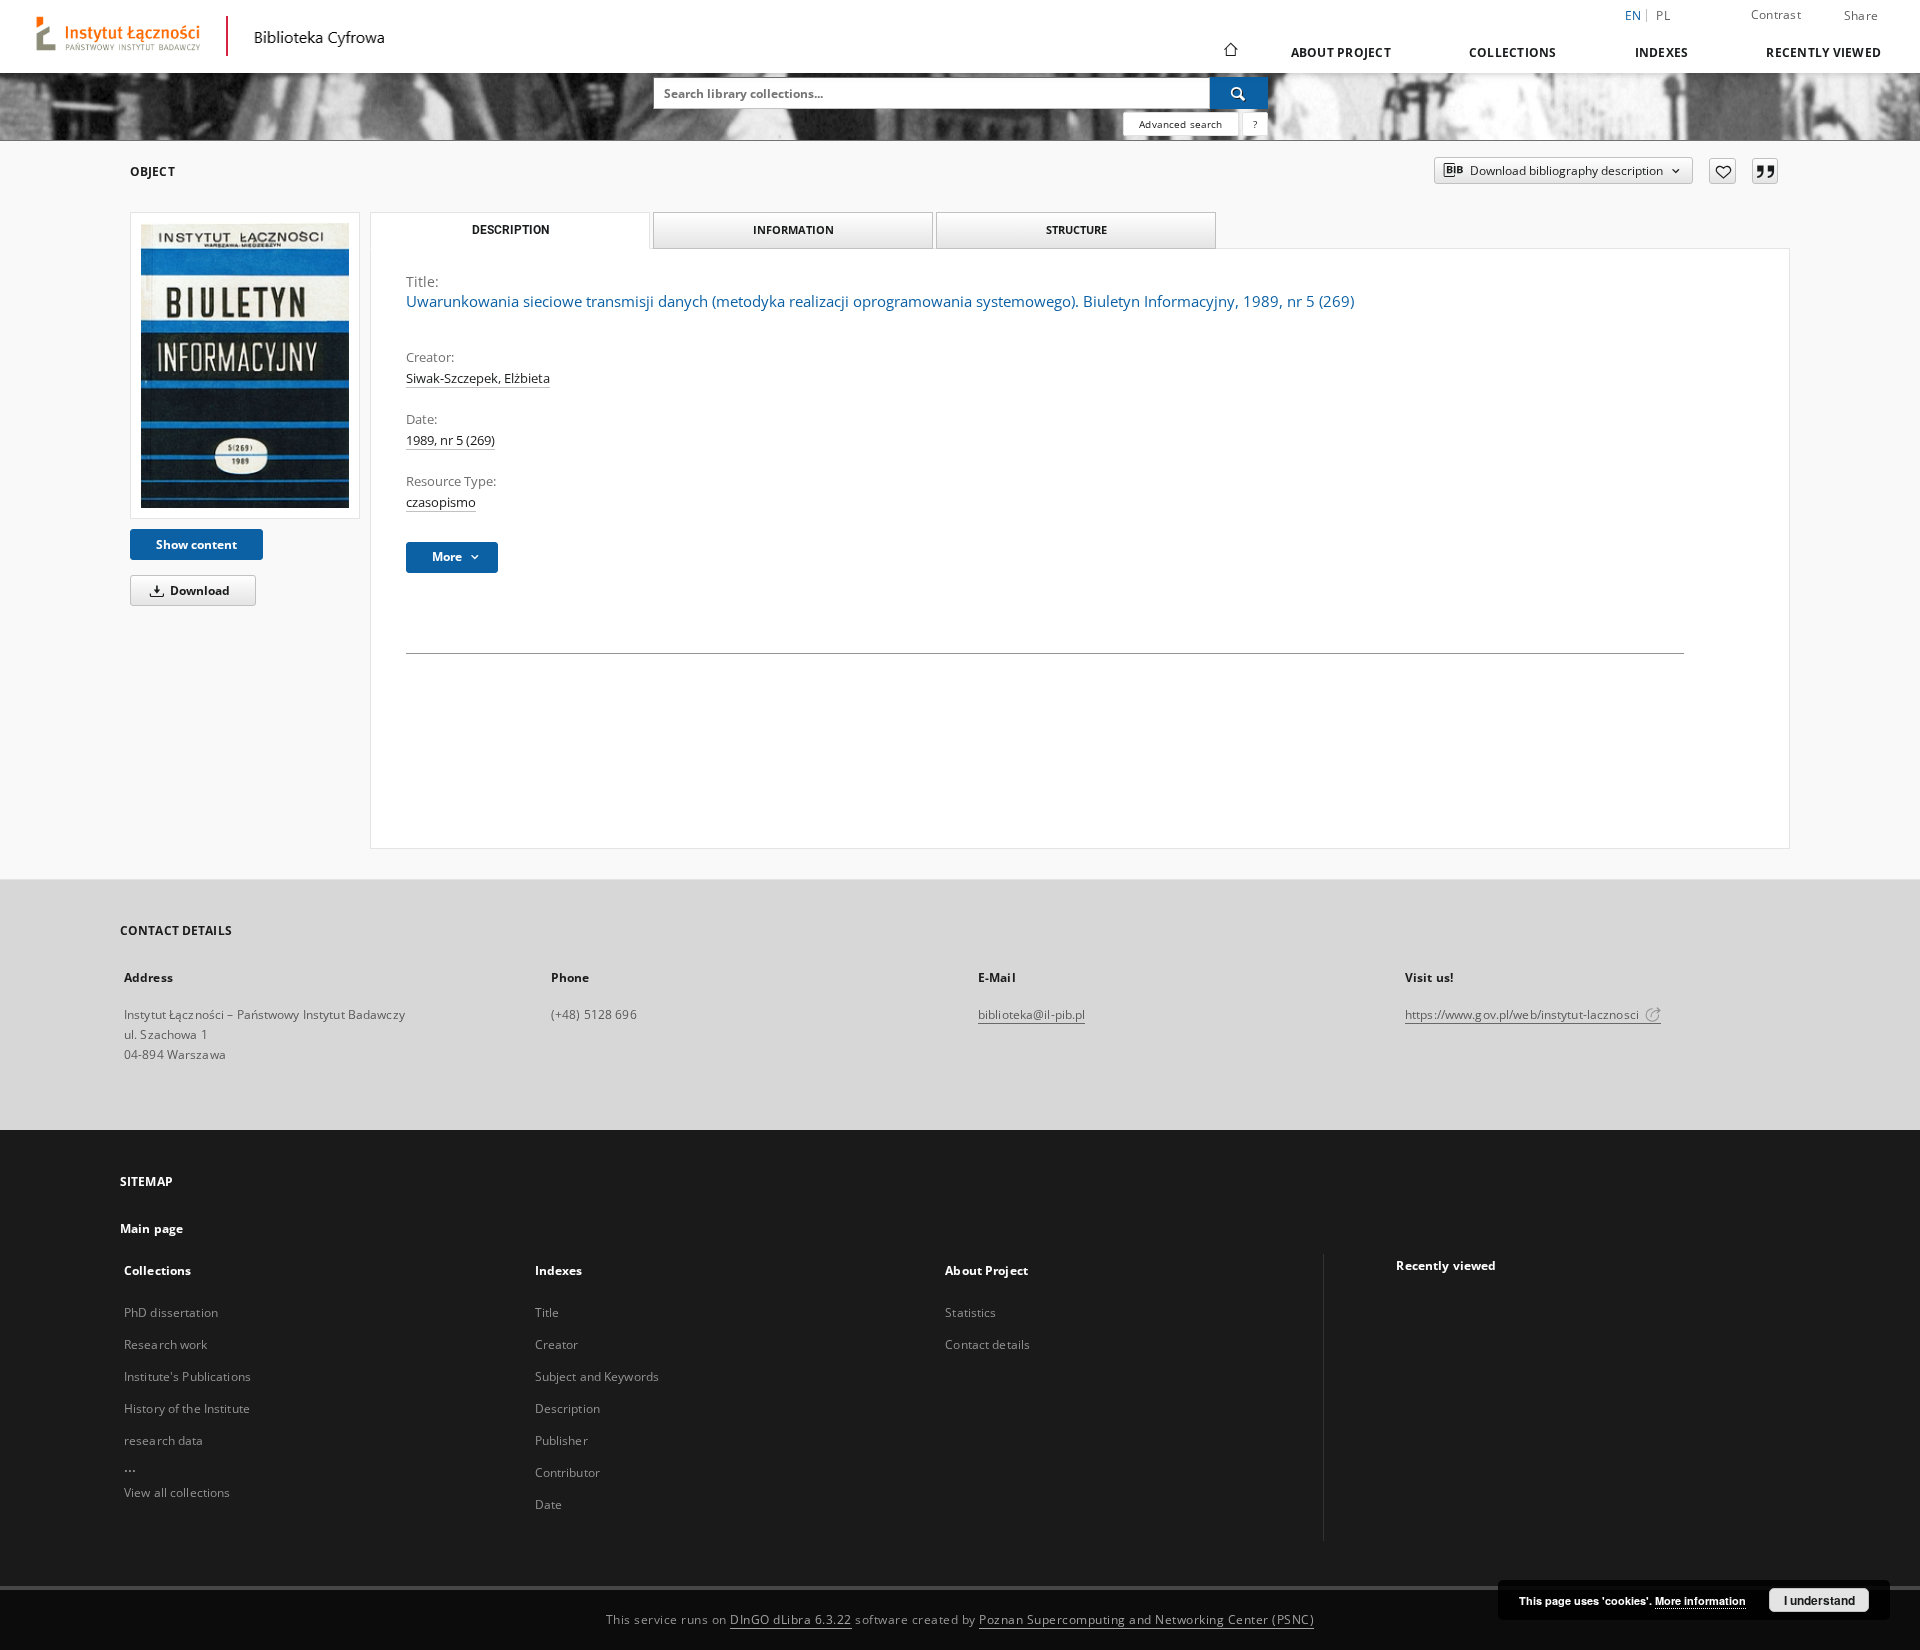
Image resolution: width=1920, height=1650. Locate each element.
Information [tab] (793, 229)
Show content (196, 544)
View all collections (177, 1492)
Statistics (970, 1312)
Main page (151, 1228)
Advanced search (1180, 124)
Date (548, 1504)
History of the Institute (187, 1408)
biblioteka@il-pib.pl (1031, 1014)
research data (164, 1440)
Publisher (561, 1440)
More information (1700, 1600)
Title (547, 1312)
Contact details (987, 1344)
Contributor (567, 1472)
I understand (1819, 1600)
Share (1861, 16)
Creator (557, 1344)
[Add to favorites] (1722, 171)
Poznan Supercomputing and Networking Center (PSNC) (1146, 1619)
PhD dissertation (171, 1312)
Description (567, 1408)
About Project (1341, 52)
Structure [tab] (1076, 229)
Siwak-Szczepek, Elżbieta (478, 378)
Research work (166, 1344)
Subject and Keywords (597, 1376)
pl (1663, 15)
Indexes (1662, 52)
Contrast (1776, 14)
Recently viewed (1823, 52)
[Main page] (1229, 52)
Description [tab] (510, 230)
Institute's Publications (187, 1376)
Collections (1513, 52)
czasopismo (441, 502)
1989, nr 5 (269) (450, 440)
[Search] (1239, 93)
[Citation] (1765, 171)
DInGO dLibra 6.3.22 (791, 1619)
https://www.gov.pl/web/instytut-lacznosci (1523, 1014)
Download (198, 590)
